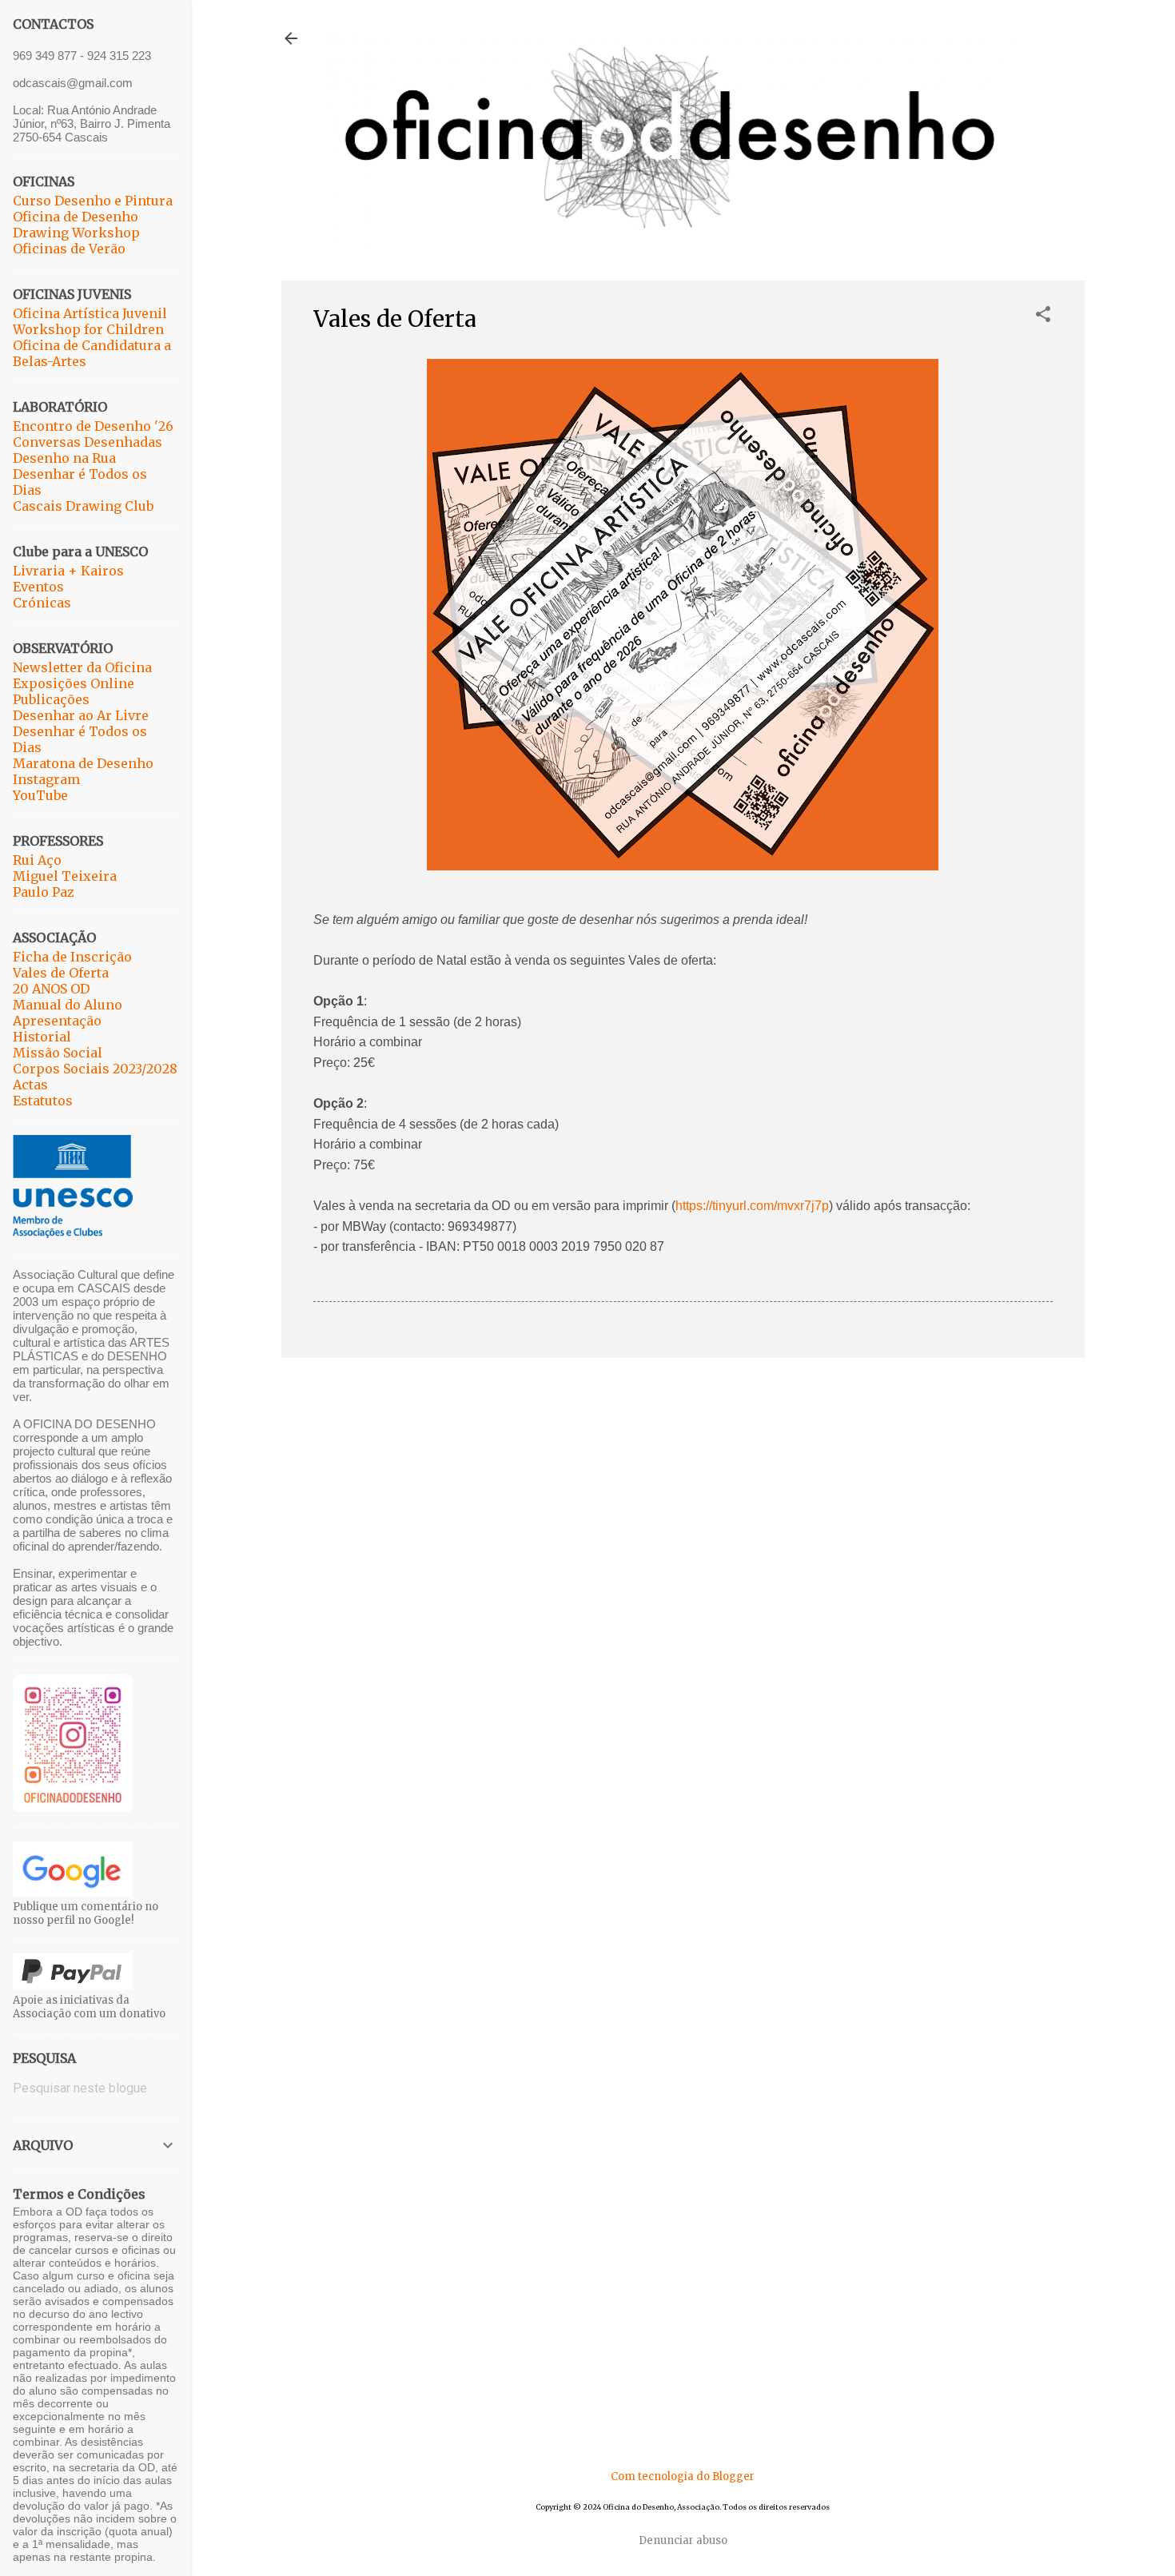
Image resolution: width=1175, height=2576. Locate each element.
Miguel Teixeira (65, 876)
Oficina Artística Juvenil (90, 313)
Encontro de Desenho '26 (93, 426)
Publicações (51, 699)
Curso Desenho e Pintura (93, 201)
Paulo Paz (44, 892)
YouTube (40, 795)
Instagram (46, 779)
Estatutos (43, 1101)
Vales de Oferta (61, 973)
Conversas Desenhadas (88, 442)
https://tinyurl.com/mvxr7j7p (752, 1206)
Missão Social (58, 1053)
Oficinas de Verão (69, 249)
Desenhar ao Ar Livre (81, 715)
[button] (1043, 316)
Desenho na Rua (64, 458)
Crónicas (42, 603)
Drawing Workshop (76, 233)
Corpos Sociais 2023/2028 (95, 1069)
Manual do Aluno (68, 1005)
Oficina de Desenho (76, 217)
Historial (42, 1037)
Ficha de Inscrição (72, 957)
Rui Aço (37, 860)
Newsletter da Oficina (82, 667)
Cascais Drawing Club (83, 506)
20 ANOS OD (51, 989)
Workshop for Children (88, 329)
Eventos (38, 587)
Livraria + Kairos (68, 571)
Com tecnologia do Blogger (683, 2476)
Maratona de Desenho (83, 763)
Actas (30, 1085)
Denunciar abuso (683, 2540)
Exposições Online (74, 683)
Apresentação (57, 1021)
